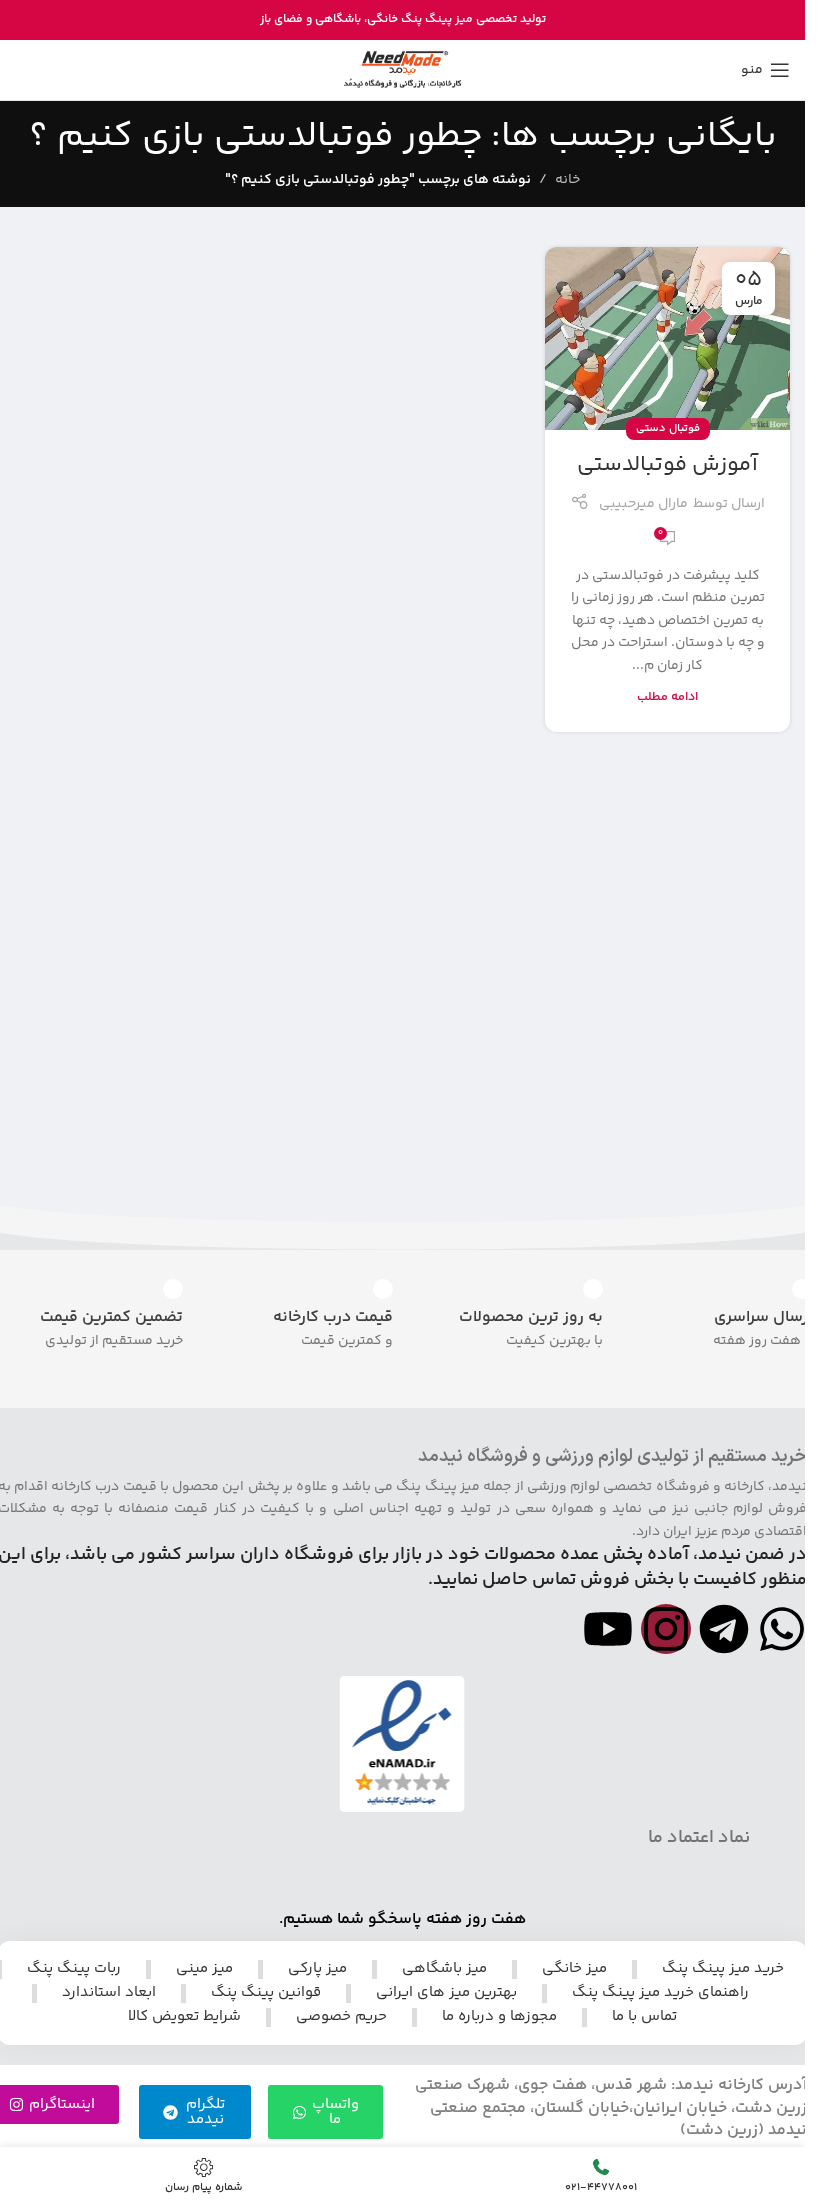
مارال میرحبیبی (643, 504)
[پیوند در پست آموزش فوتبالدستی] (667, 339)
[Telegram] (724, 1629)
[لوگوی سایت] (402, 70)
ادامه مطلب (667, 697)
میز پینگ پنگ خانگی (420, 19)
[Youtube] (608, 1629)
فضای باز (281, 19)
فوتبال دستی (668, 428)
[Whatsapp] (782, 1629)
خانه (567, 180)
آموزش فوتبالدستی (667, 465)
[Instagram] (666, 1629)
